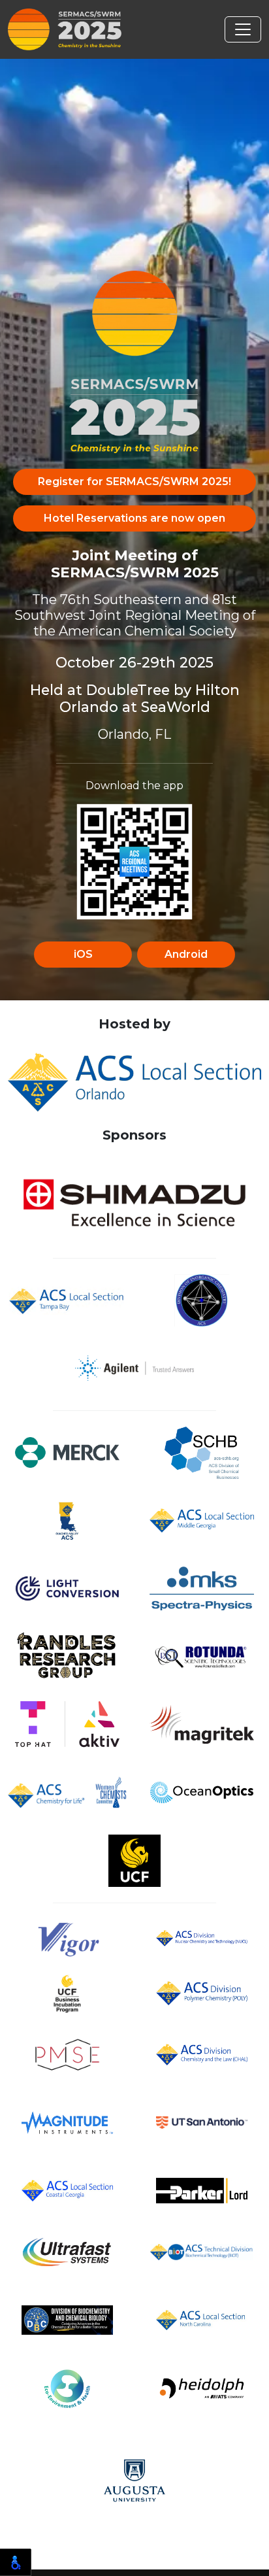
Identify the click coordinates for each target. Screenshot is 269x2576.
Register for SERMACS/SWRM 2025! (134, 482)
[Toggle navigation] (243, 29)
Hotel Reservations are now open (134, 518)
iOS (83, 954)
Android (186, 954)
